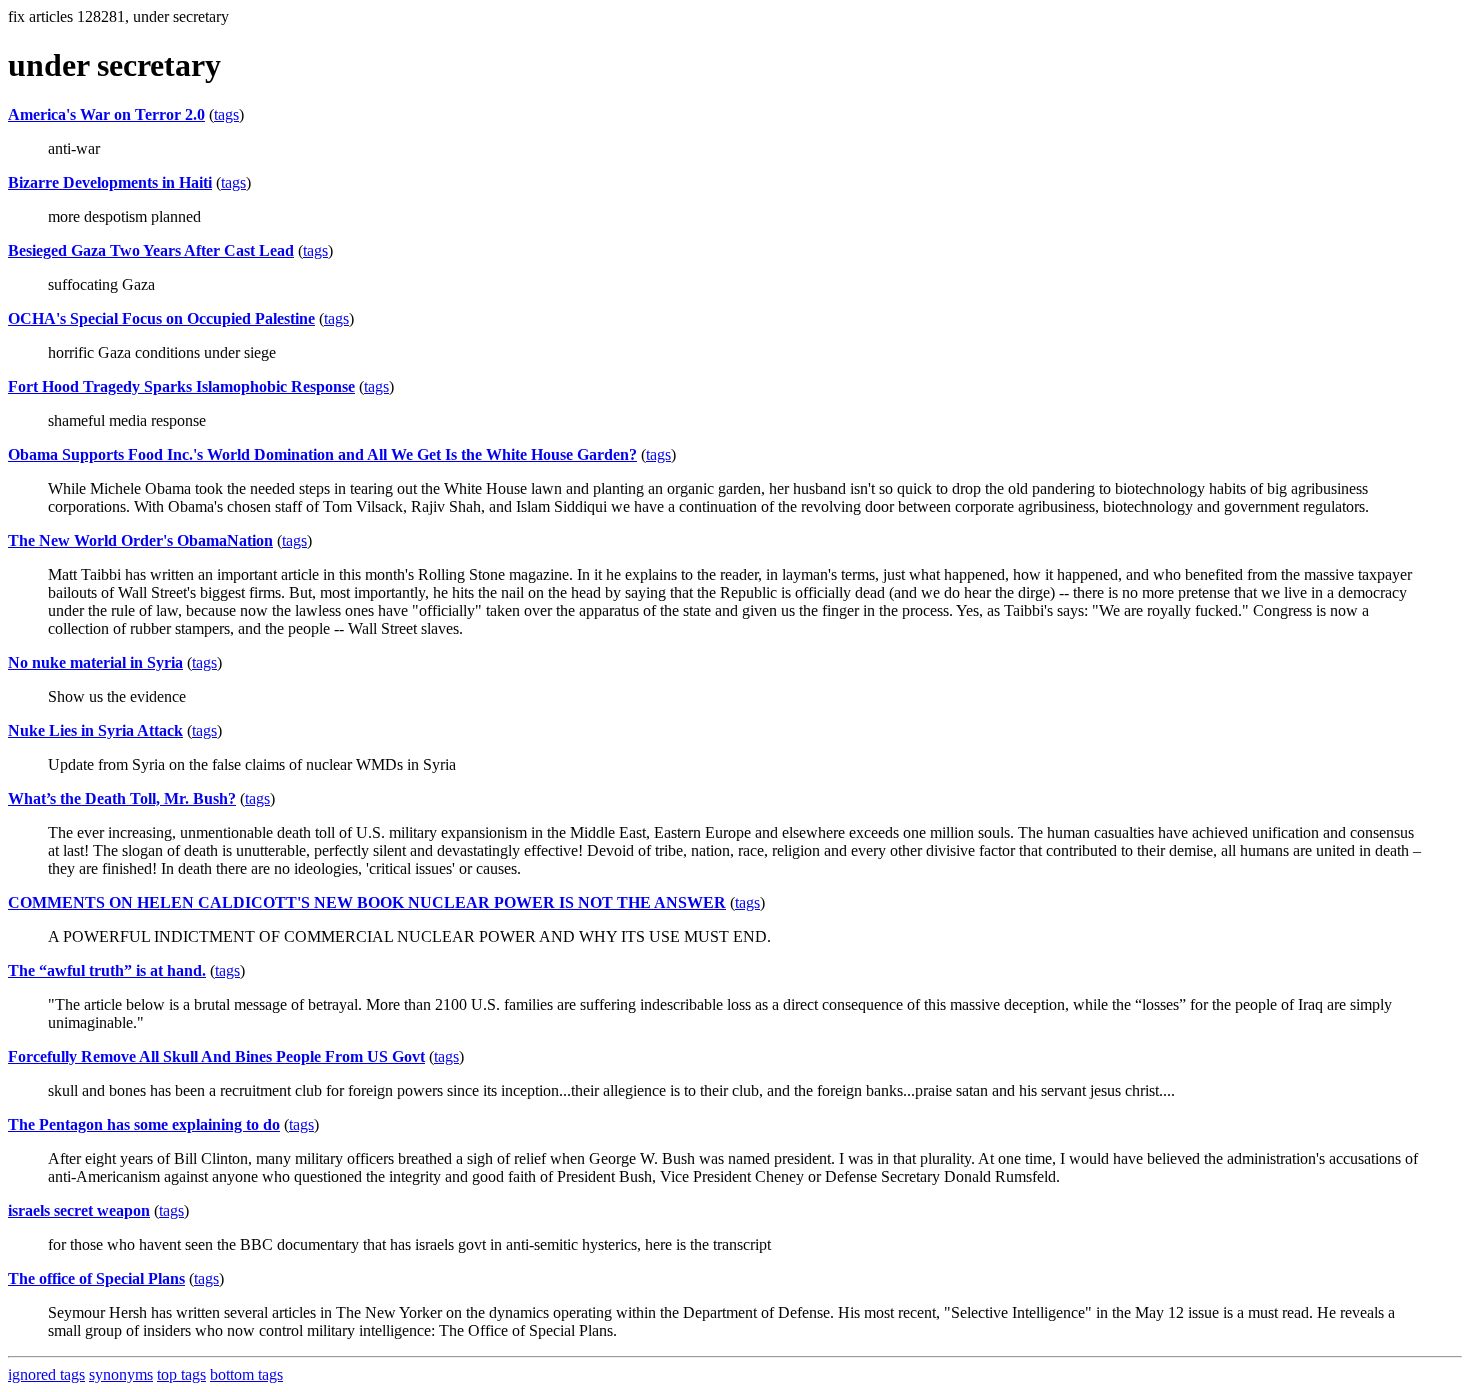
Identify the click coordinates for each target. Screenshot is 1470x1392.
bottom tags (246, 1374)
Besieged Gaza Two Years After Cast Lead (151, 250)
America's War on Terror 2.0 (106, 114)
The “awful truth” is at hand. (107, 970)
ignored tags (46, 1374)
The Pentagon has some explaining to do (144, 1124)
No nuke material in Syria (95, 662)
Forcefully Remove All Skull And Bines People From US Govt (216, 1056)
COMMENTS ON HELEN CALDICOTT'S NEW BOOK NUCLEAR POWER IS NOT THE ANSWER (367, 902)
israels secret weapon (79, 1210)
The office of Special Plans (96, 1278)
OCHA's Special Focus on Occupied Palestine (161, 318)
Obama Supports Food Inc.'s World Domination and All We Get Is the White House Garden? (322, 454)
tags (226, 114)
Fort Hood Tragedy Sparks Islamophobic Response (181, 386)
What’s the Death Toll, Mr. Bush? (122, 798)
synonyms (121, 1374)
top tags (181, 1374)
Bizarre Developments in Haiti (110, 182)
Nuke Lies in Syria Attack (95, 730)
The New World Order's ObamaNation (140, 540)
